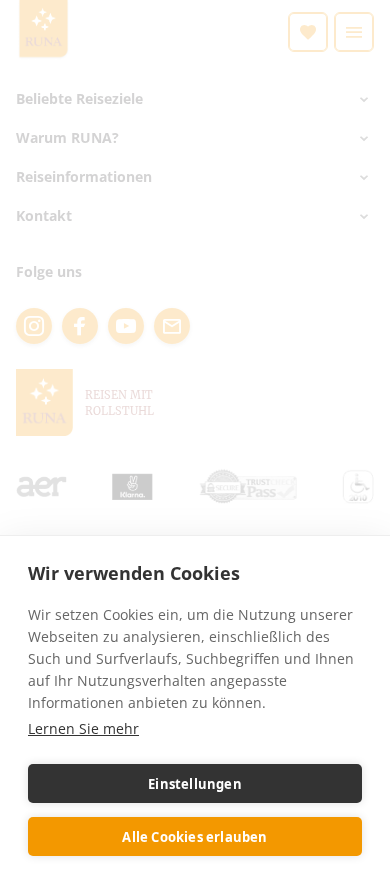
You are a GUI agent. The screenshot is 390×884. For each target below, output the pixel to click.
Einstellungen (195, 784)
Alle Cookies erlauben (194, 837)
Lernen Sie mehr (83, 728)
